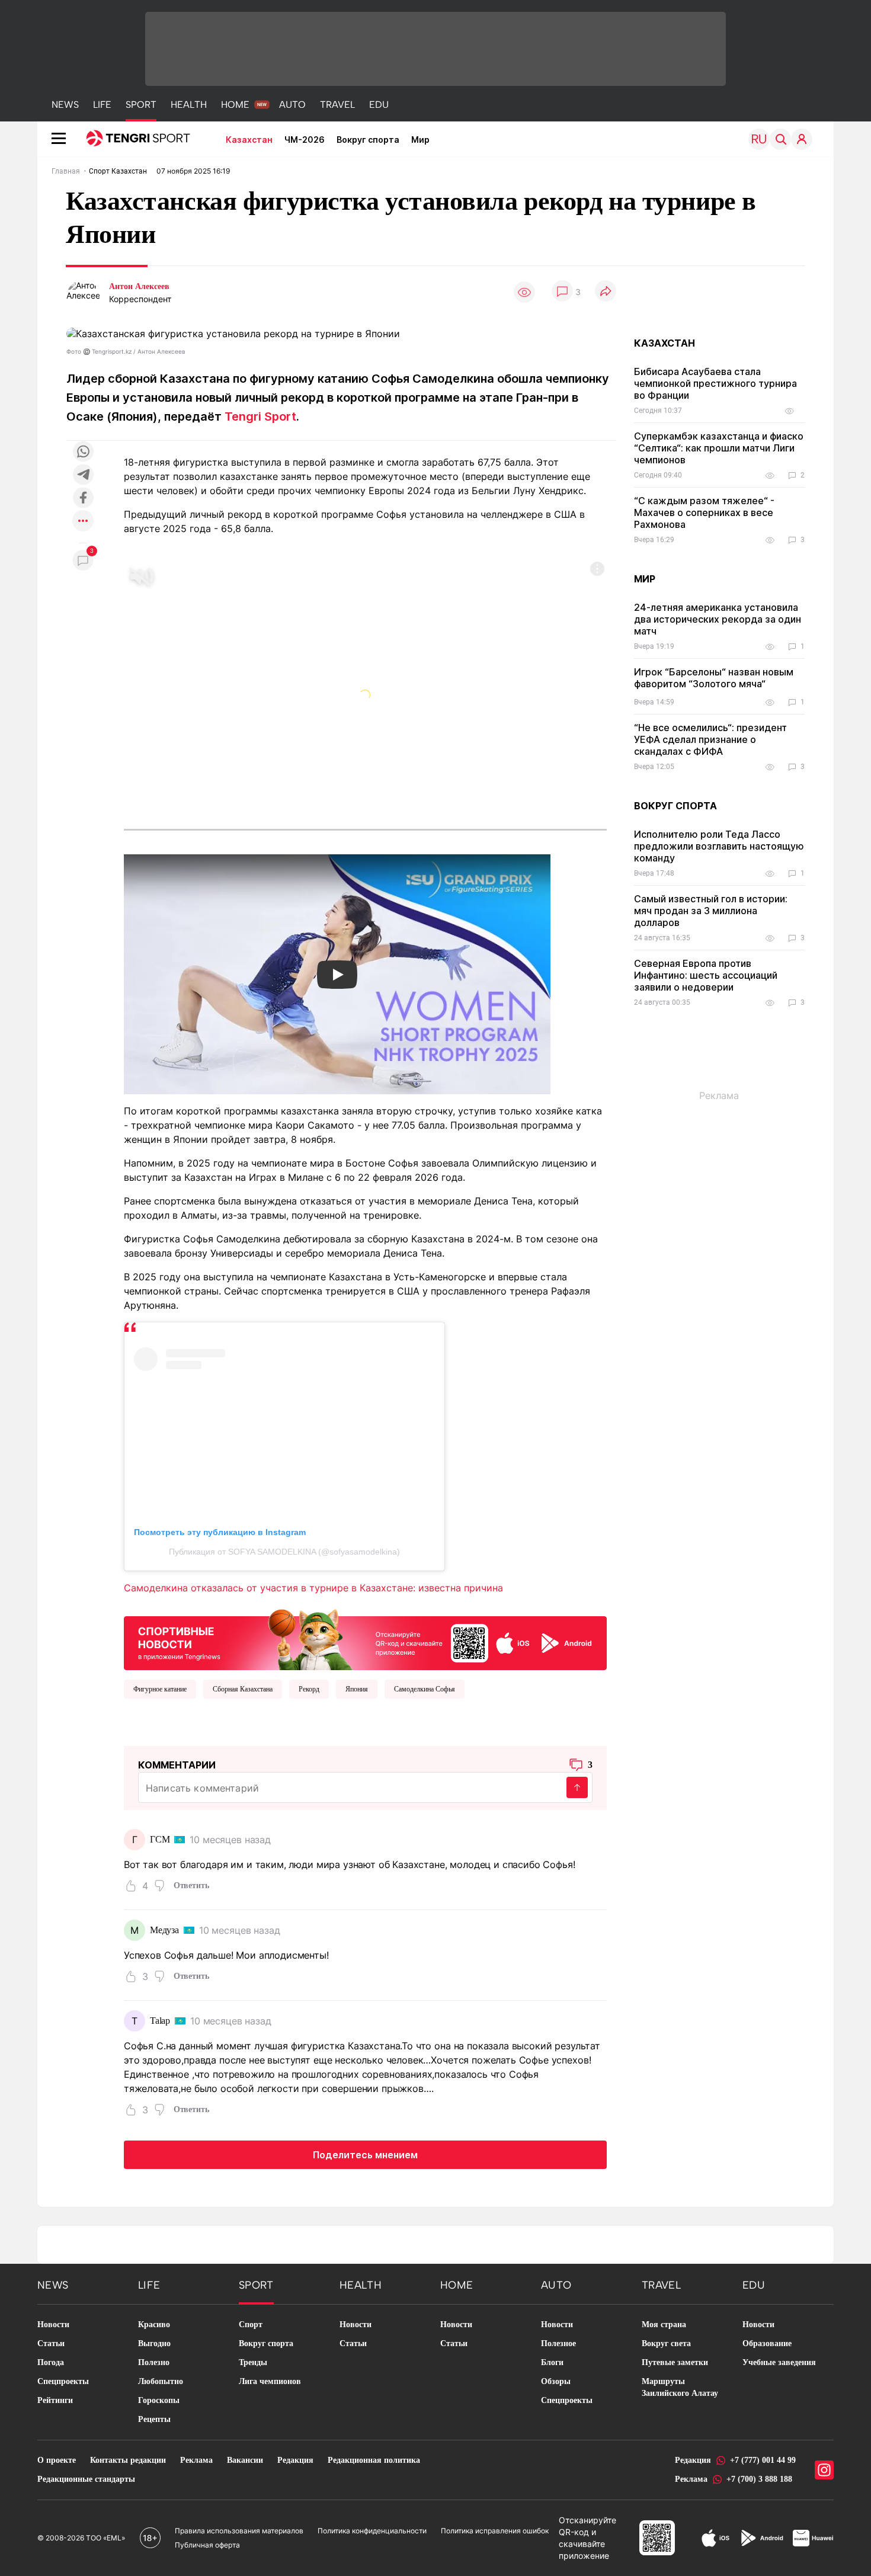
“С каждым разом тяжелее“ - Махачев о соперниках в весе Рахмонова (704, 512)
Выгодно (154, 2343)
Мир (420, 140)
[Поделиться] (606, 292)
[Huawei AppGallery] (813, 2538)
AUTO (292, 105)
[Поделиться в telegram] (83, 475)
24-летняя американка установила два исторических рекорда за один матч (718, 619)
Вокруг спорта (368, 140)
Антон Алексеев (139, 286)
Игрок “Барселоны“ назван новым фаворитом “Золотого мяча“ (714, 678)
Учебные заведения (779, 2362)
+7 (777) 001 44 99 (763, 2460)
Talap (160, 2021)
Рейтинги (55, 2400)
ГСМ (160, 1839)
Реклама (196, 2460)
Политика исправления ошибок (495, 2531)
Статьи (51, 2343)
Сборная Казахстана (243, 1689)
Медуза (164, 1930)
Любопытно (161, 2381)
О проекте (57, 2460)
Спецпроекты (63, 2381)
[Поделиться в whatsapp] (83, 452)
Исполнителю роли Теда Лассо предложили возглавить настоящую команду (719, 846)
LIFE (102, 105)
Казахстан (249, 140)
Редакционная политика (374, 2460)
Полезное (558, 2343)
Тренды (253, 2362)
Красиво (154, 2325)
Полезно (154, 2362)
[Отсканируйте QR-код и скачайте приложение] (365, 1637)
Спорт (251, 2325)
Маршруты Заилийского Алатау (680, 2387)
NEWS (65, 105)
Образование (767, 2343)
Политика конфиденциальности (372, 2531)
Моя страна (664, 2325)
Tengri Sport (260, 416)
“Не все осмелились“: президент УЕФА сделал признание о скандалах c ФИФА (710, 739)
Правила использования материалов (239, 2531)
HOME (235, 105)
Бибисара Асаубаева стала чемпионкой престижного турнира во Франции (715, 383)
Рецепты (154, 2419)
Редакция (295, 2460)
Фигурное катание (160, 1689)
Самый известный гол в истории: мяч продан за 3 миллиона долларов (711, 911)
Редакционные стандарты (86, 2479)
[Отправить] (577, 1787)
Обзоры (556, 2381)
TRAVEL (337, 105)
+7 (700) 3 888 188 (759, 2479)
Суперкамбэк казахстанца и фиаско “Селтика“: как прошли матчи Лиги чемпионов (719, 448)
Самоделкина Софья (425, 1689)
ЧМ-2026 (305, 140)
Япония (357, 1689)
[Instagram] (824, 2470)
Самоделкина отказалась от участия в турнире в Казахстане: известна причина (313, 1588)
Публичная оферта (207, 2545)
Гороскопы (159, 2400)
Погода (51, 2362)
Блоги (552, 2362)
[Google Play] (761, 2538)
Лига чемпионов (270, 2381)
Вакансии (245, 2460)
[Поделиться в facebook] (83, 499)
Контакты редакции (128, 2460)
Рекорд (309, 1689)
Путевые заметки (675, 2362)
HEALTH (189, 105)
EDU (379, 105)
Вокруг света (666, 2343)
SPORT (141, 105)
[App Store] (715, 2538)
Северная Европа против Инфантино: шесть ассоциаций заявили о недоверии (706, 975)
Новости (53, 2325)
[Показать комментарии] (562, 292)
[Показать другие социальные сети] (83, 522)
